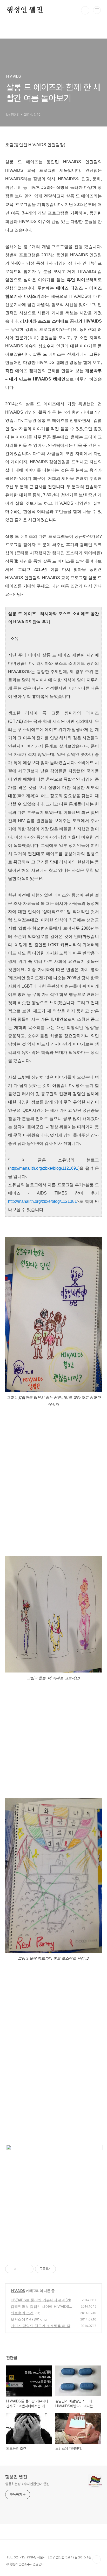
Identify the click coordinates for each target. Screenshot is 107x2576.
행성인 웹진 (25, 10)
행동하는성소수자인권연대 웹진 (27, 2484)
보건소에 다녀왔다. (26, 2319)
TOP (97, 2559)
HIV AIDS (18, 2291)
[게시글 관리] (28, 2269)
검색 (85, 10)
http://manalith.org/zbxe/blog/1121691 (44, 1168)
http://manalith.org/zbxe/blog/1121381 (42, 1201)
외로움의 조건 (22, 2313)
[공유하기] (21, 2269)
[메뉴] (97, 10)
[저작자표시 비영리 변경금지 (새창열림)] (63, 2269)
